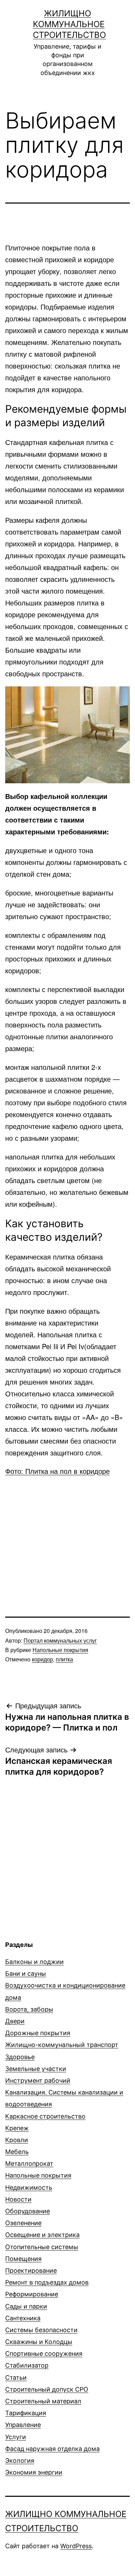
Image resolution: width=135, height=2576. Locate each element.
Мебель (17, 2152)
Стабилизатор (27, 2365)
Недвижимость (29, 2187)
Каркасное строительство (45, 2116)
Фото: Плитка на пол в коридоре (57, 1471)
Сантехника (23, 2318)
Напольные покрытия (60, 1650)
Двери (15, 2021)
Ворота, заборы (29, 2009)
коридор (42, 1659)
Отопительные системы (42, 2247)
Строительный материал (43, 2401)
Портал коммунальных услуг (60, 1640)
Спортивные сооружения (44, 2354)
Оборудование (28, 2211)
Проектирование (31, 2270)
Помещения (23, 2259)
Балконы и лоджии (34, 1962)
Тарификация (26, 2413)
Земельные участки (36, 2069)
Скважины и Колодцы (39, 2342)
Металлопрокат (29, 2164)
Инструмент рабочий (38, 2080)
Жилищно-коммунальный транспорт (62, 2045)
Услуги (16, 2437)
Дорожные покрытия (38, 2033)
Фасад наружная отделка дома (52, 2449)
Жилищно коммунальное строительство (69, 24)
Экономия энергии (34, 2472)
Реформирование (32, 2294)
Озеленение (23, 2223)
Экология (20, 2461)
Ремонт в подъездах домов (47, 2282)
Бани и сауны (26, 1974)
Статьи (16, 2377)
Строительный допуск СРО (47, 2389)
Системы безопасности (41, 2330)
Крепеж (17, 2128)
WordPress (76, 2546)
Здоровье (20, 2057)
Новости (18, 2199)
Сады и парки (26, 2306)
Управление (23, 2425)
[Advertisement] (67, 1533)
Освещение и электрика (42, 2235)
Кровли (17, 2140)
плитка (64, 1659)
